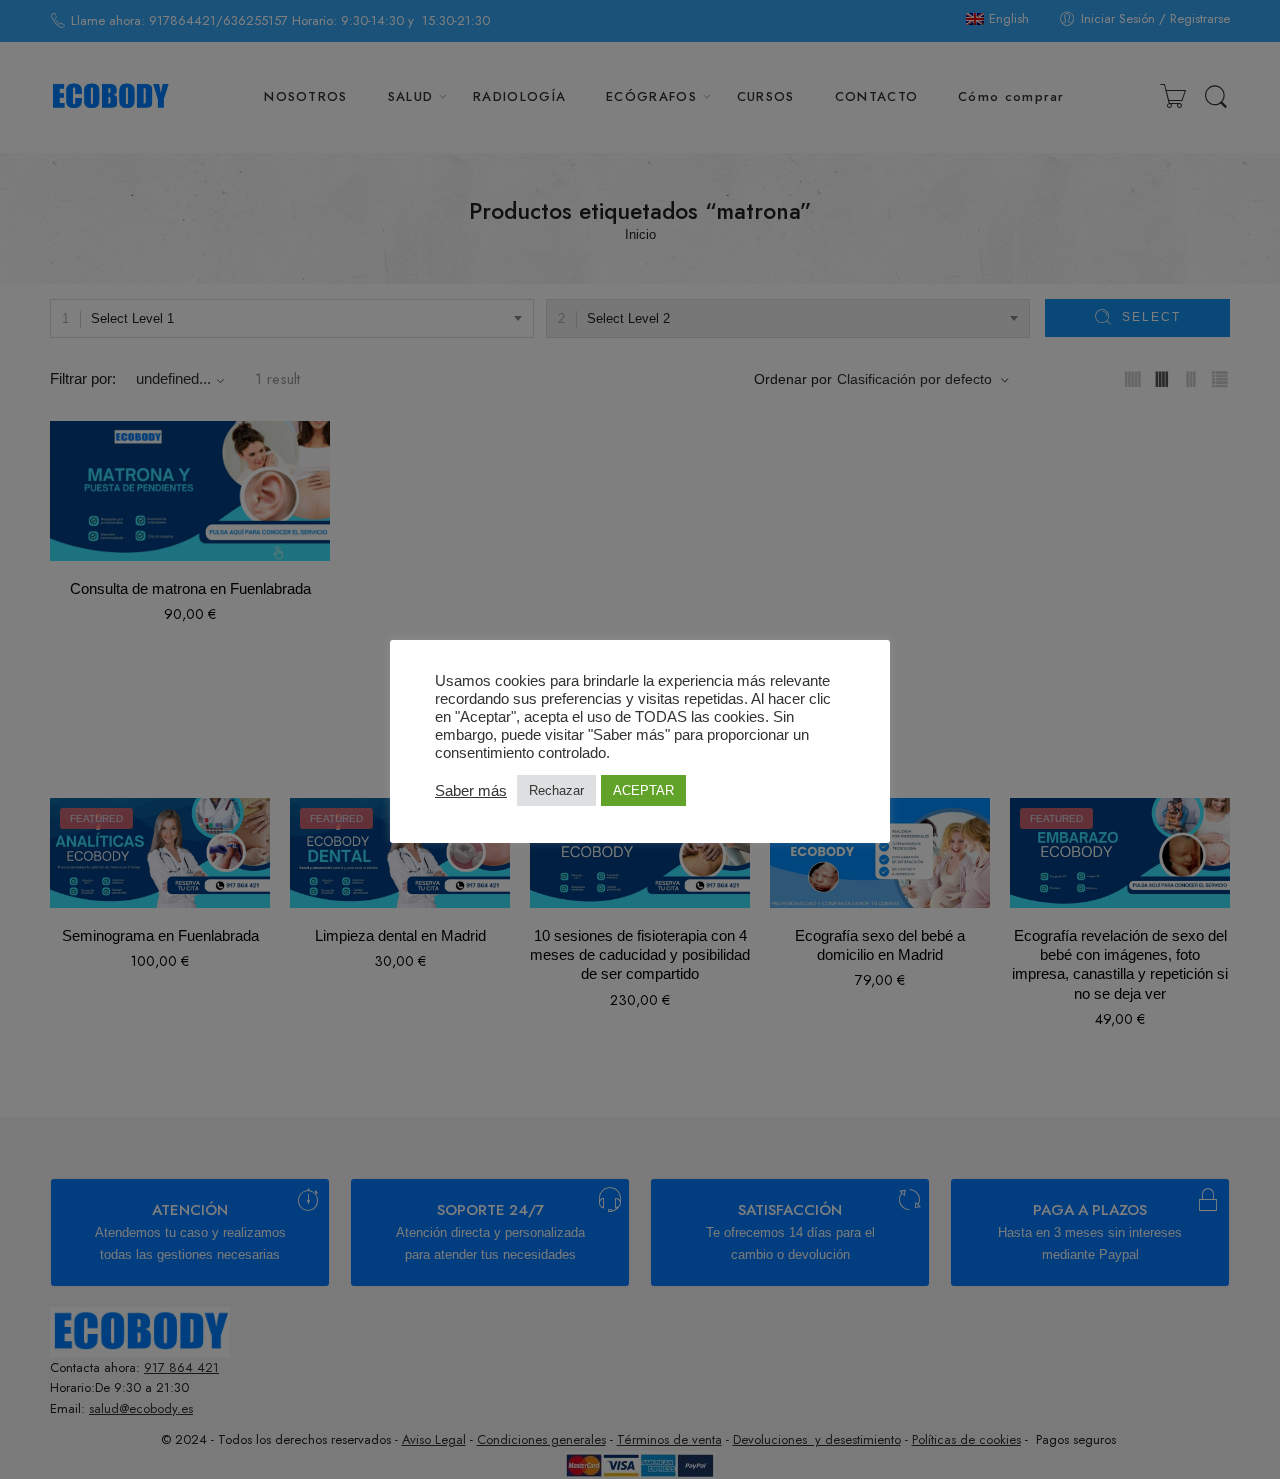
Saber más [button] (471, 791)
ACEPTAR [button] (643, 790)
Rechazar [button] (556, 790)
